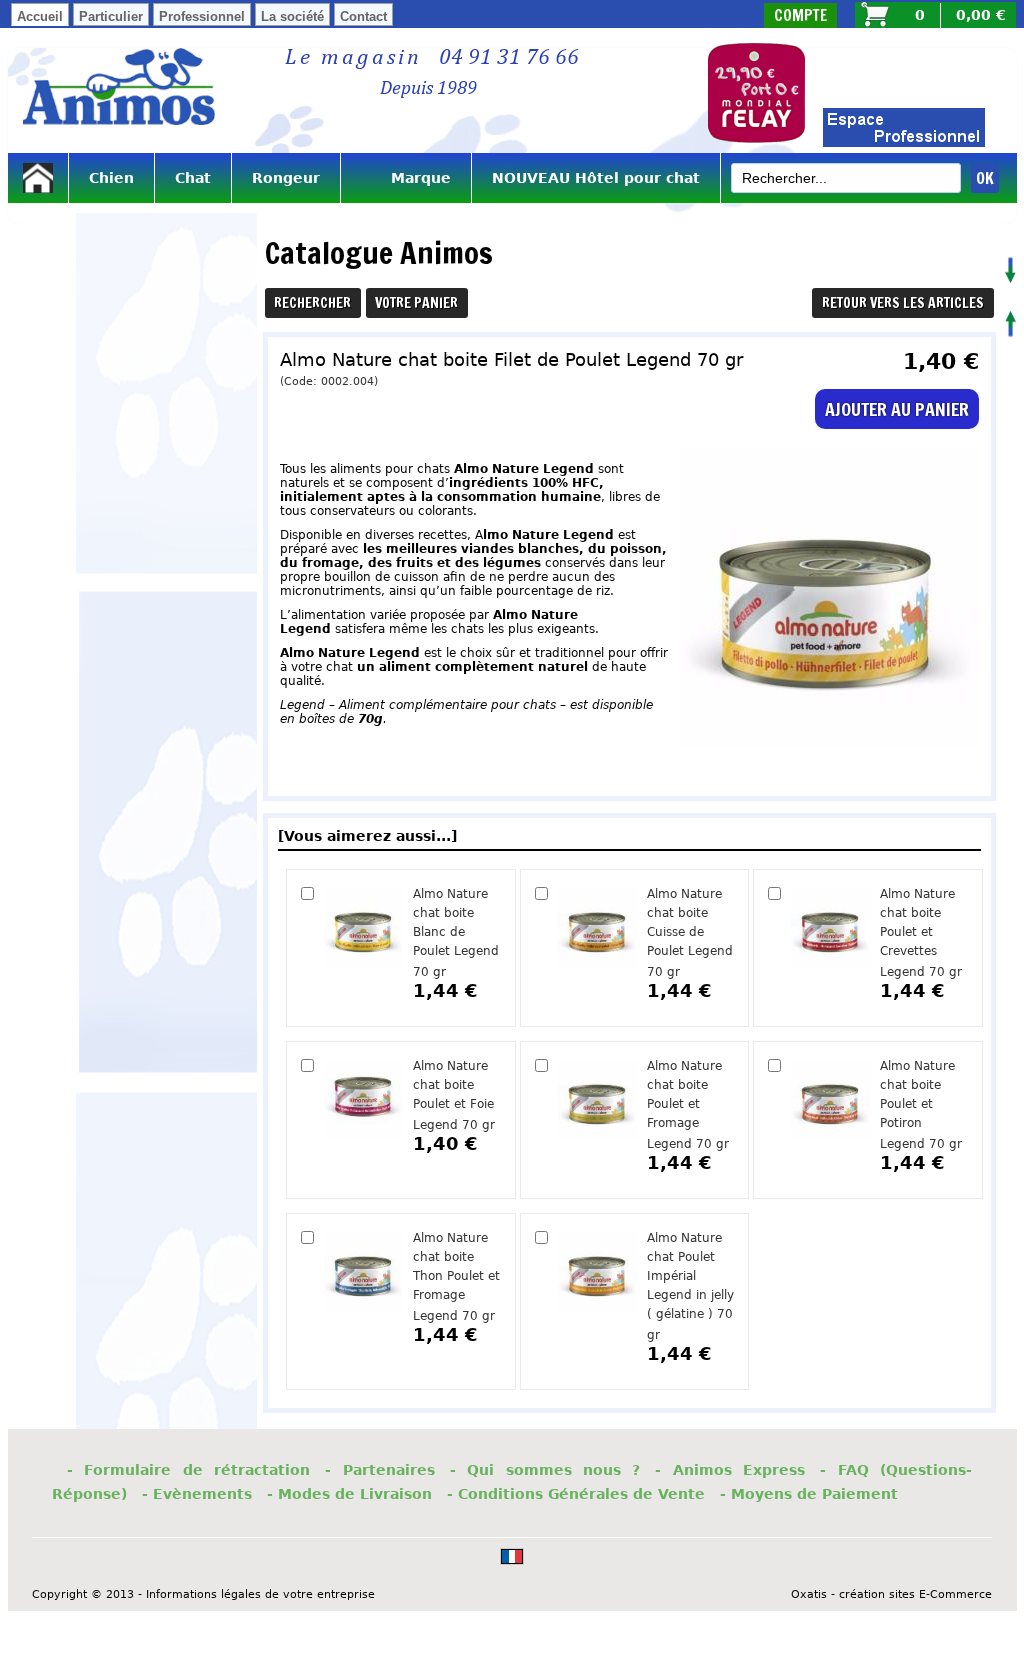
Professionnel (202, 16)
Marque (406, 178)
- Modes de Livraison (349, 1494)
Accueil (40, 16)
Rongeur (286, 178)
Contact (363, 16)
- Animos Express (730, 1470)
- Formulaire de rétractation (188, 1470)
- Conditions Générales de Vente (576, 1494)
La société (292, 16)
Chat (193, 178)
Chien (111, 178)
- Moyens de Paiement (809, 1494)
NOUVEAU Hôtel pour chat (596, 178)
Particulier (111, 16)
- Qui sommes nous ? (545, 1470)
